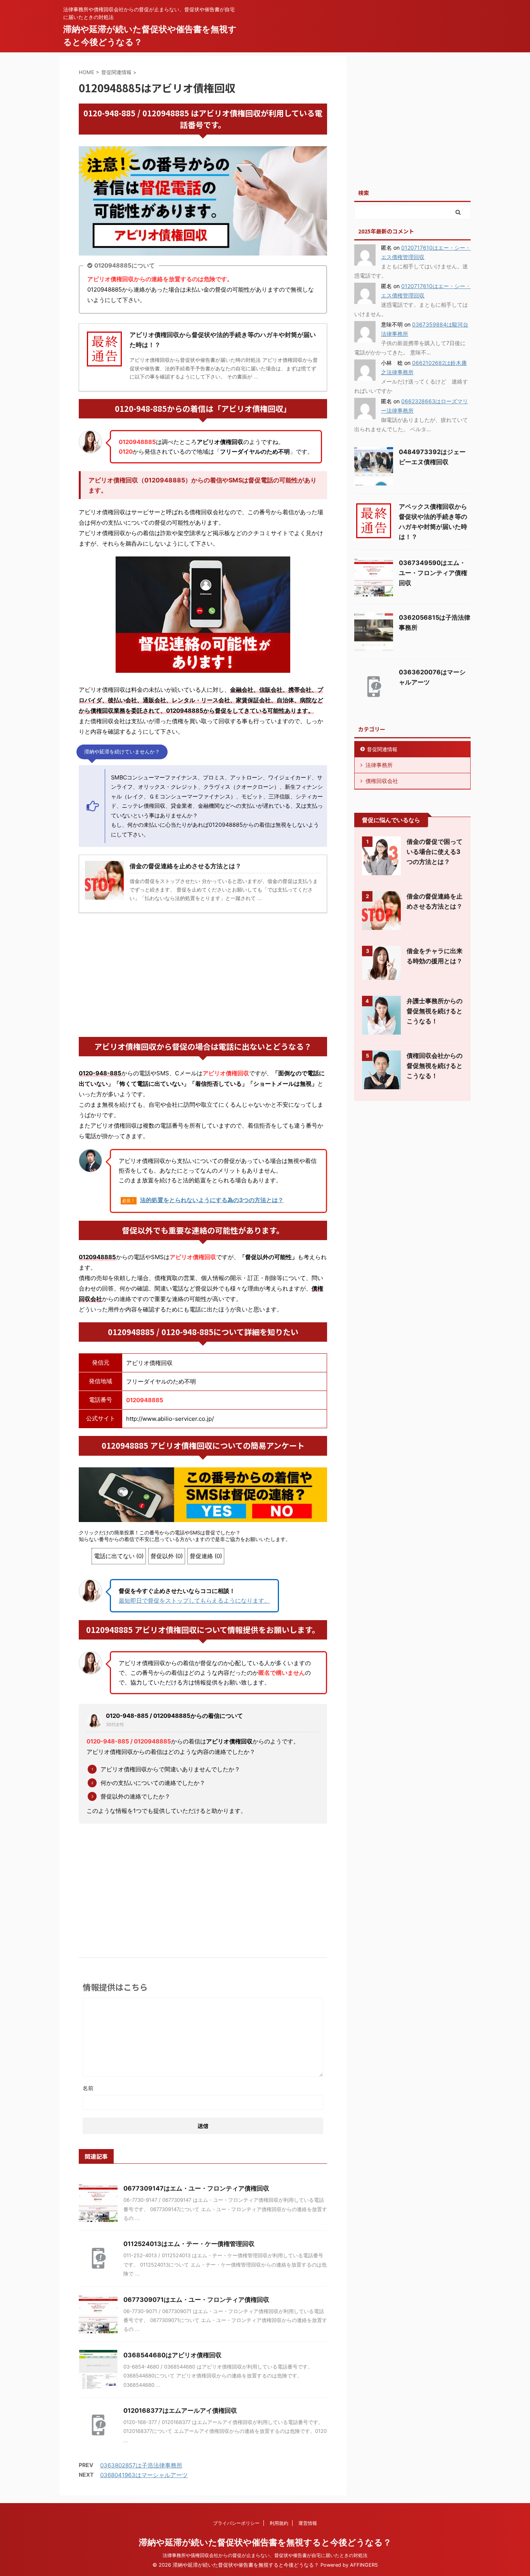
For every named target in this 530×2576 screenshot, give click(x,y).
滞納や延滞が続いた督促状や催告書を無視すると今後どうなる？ (265, 2542)
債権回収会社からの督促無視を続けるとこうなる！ (435, 1066)
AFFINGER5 (364, 2565)
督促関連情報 (382, 749)
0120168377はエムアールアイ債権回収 (180, 2410)
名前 (88, 2088)
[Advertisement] (203, 975)
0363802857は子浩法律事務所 (141, 2465)
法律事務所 (379, 765)
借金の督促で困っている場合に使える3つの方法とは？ (435, 852)
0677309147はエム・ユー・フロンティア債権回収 (196, 2188)
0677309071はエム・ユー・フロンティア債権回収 (196, 2300)
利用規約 (279, 2523)
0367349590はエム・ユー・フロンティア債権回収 (433, 573)
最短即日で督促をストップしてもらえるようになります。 (194, 1601)
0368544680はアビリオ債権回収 (172, 2355)
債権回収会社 (382, 781)
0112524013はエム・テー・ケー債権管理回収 (189, 2244)
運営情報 (308, 2523)
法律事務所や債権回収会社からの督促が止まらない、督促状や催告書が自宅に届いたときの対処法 (265, 2555)
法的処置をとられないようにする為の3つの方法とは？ (212, 1200)
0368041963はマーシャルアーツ (144, 2475)
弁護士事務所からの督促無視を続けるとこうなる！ (435, 1011)
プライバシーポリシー (236, 2523)
